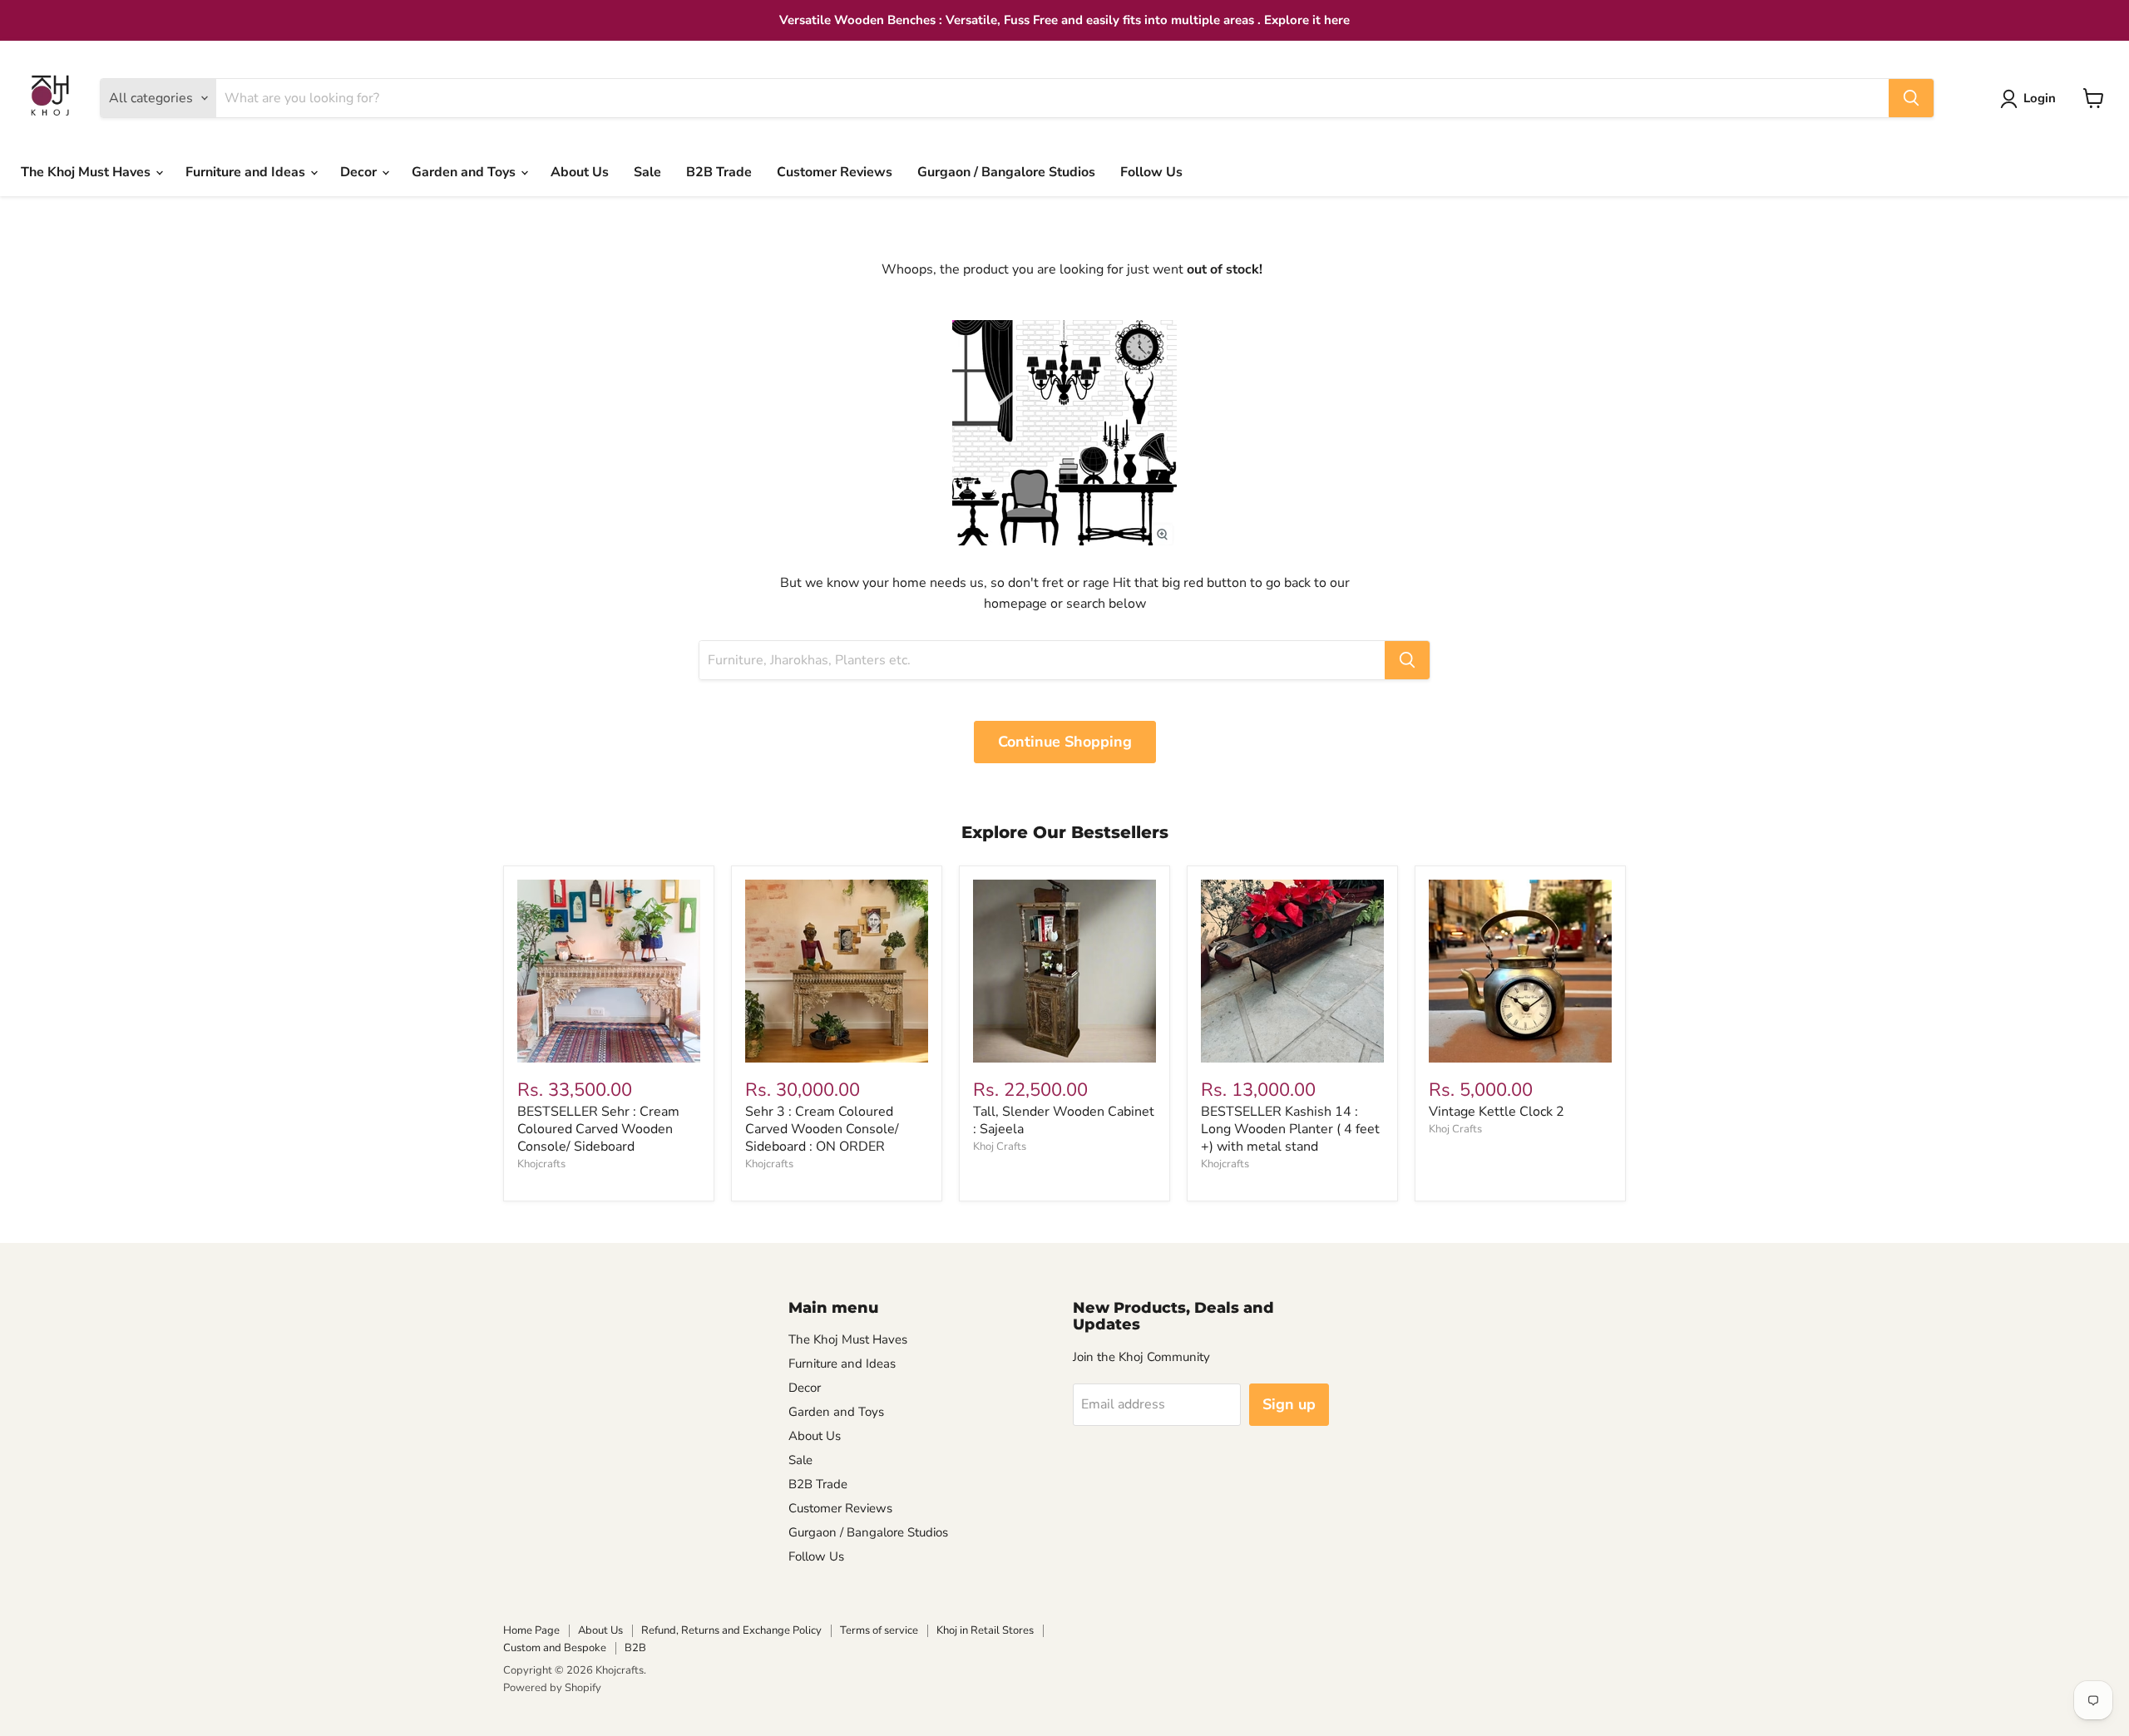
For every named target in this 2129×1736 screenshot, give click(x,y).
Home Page (531, 1630)
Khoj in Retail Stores (985, 1630)
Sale (647, 172)
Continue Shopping (1065, 742)
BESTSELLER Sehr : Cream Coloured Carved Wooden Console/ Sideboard (598, 1129)
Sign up (1289, 1404)
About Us (580, 172)
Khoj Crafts (1000, 1147)
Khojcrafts (541, 1164)
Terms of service (879, 1630)
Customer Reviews (835, 172)
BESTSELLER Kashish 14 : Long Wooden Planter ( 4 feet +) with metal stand (1290, 1129)
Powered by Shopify (552, 1688)
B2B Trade (719, 172)
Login (2040, 98)
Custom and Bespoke (555, 1648)
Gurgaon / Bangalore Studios (1006, 172)
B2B (635, 1648)
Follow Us (1151, 172)
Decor (360, 172)
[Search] (1911, 98)
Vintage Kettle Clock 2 (1497, 1112)
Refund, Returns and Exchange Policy (731, 1630)
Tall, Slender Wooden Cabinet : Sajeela (1064, 1120)
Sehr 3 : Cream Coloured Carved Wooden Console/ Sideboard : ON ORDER (822, 1129)
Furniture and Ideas (247, 172)
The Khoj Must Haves (87, 172)
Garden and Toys (465, 172)
